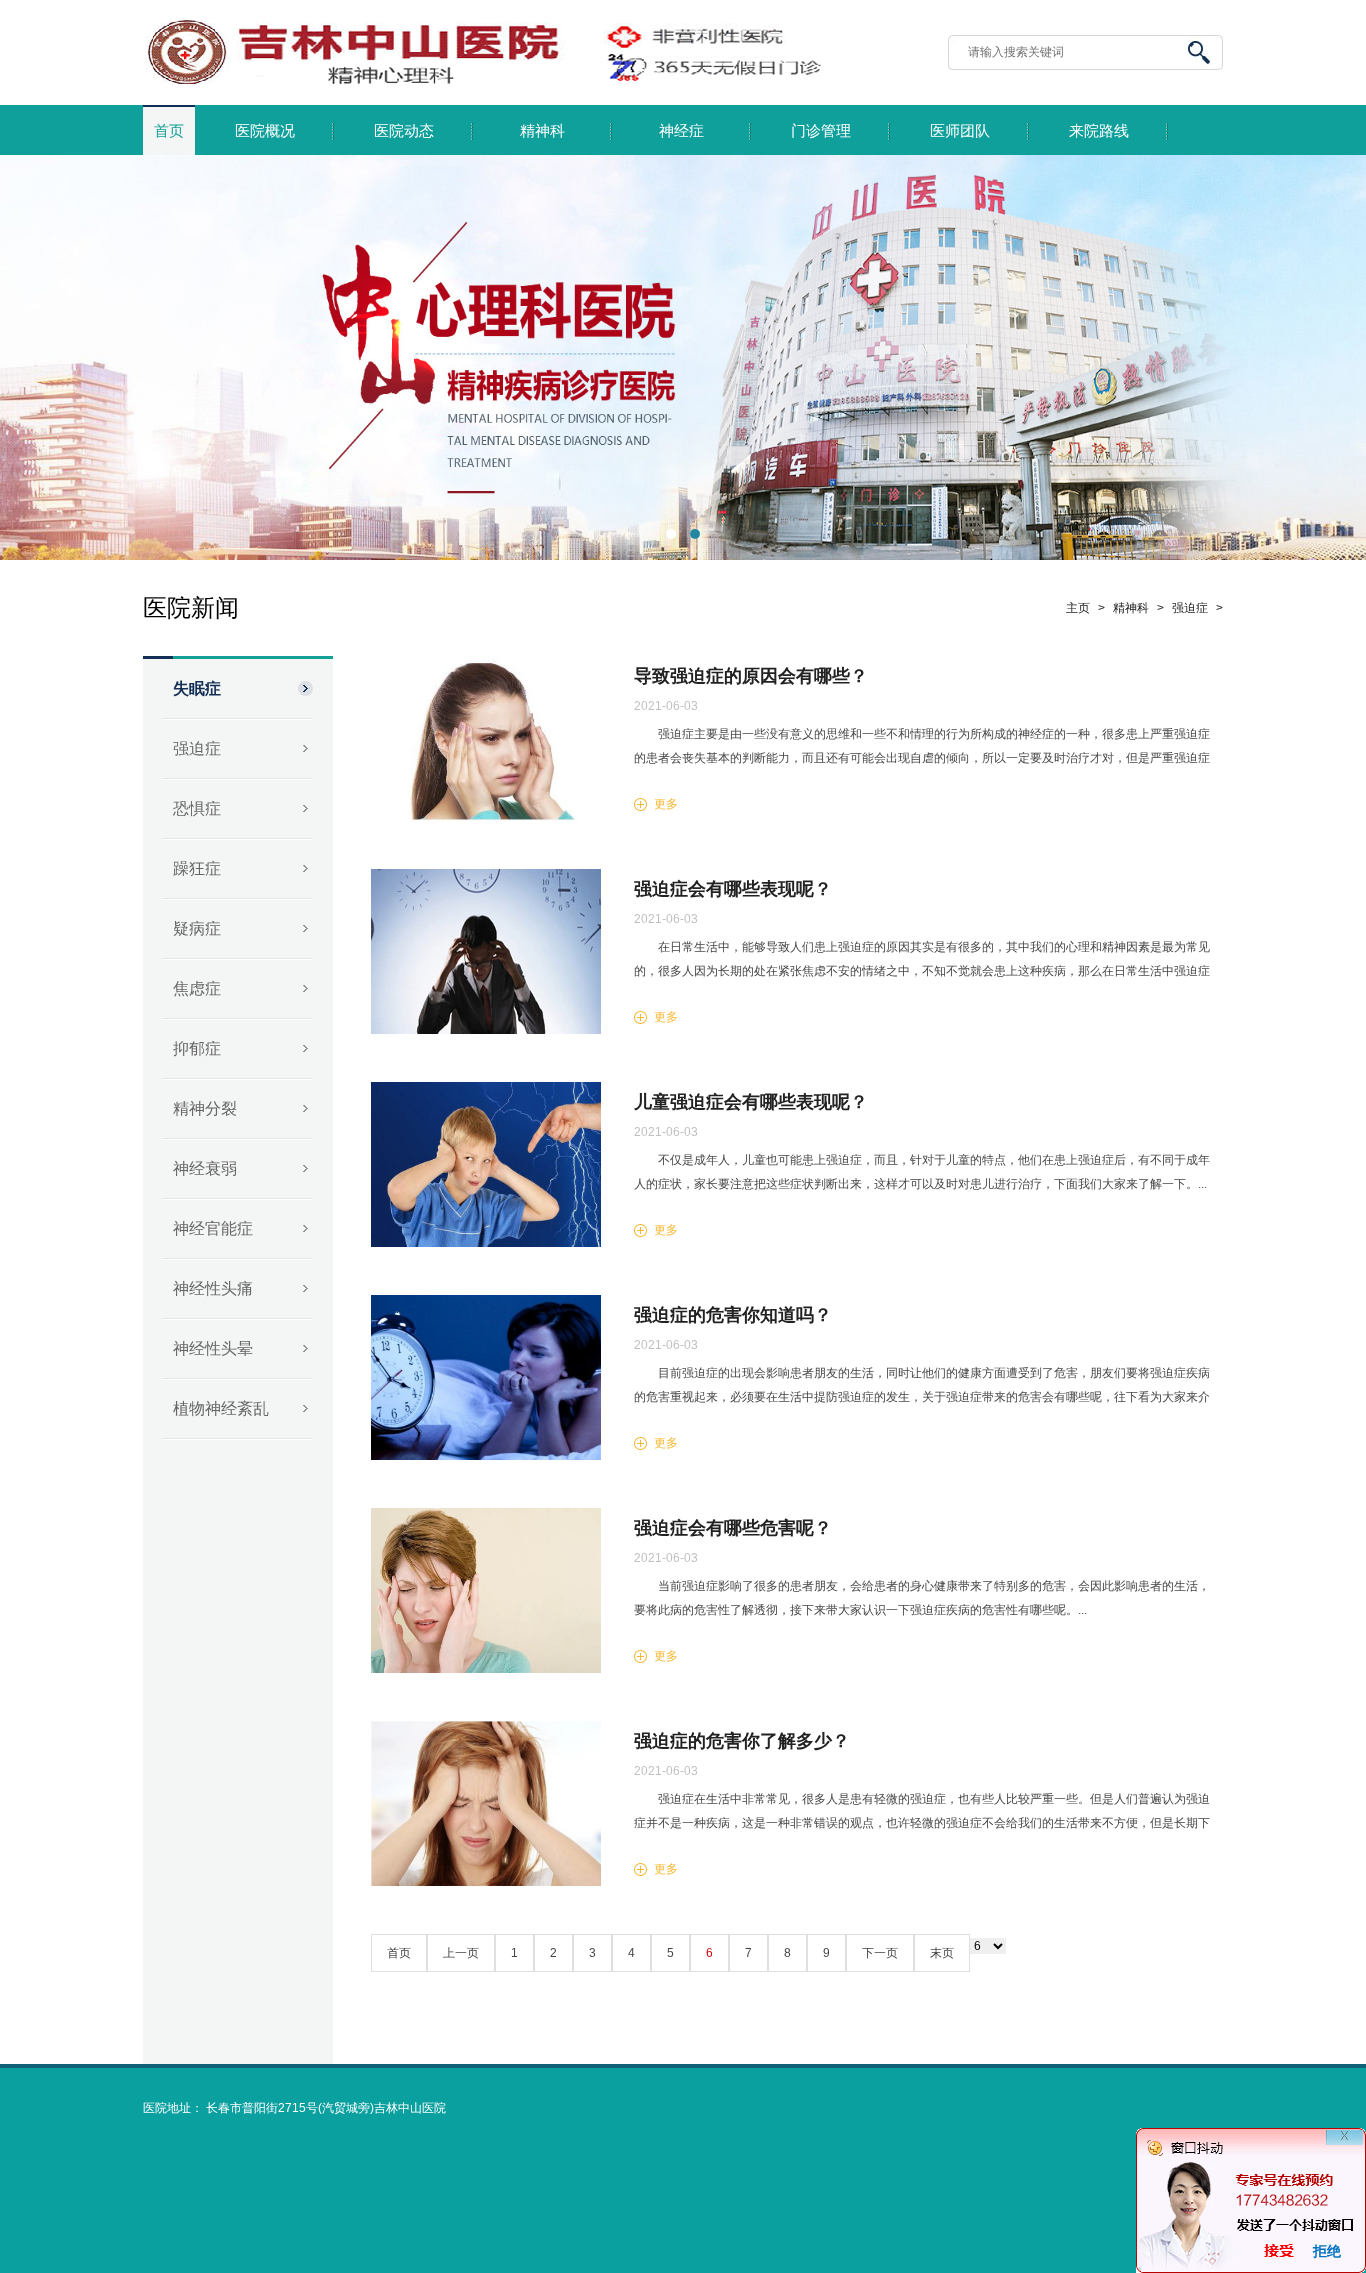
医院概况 (265, 131)
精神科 (542, 131)
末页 (942, 1953)
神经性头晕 (213, 1348)
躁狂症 (197, 868)
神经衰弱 (205, 1168)
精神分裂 (205, 1108)
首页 (169, 131)
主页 (1078, 608)
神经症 (681, 131)
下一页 (880, 1953)
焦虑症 (197, 988)
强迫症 (197, 748)
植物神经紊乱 (221, 1408)
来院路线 (1099, 131)
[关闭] (1344, 2148)
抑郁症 (197, 1048)
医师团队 (960, 131)
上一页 (461, 1953)
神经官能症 (213, 1228)
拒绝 (1327, 2251)
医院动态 (404, 131)
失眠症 (197, 688)
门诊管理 (821, 131)
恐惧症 (197, 808)
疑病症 (197, 928)
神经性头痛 (213, 1288)
